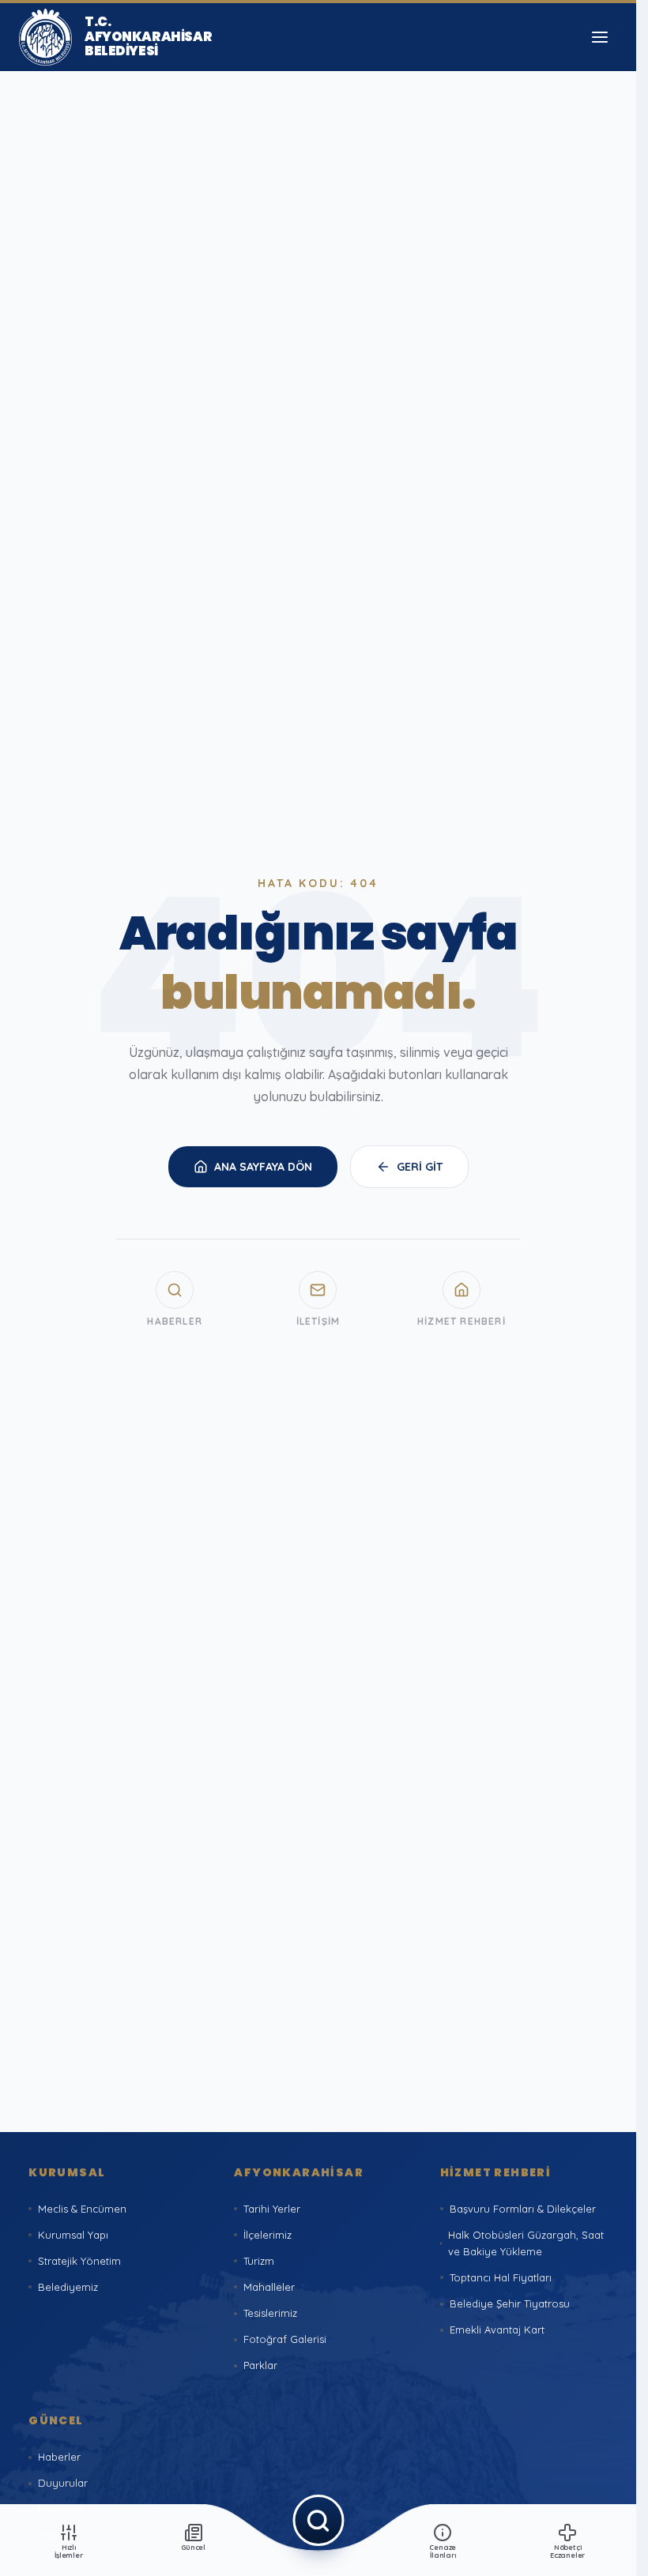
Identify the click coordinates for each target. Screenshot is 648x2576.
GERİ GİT (420, 1167)
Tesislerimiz (270, 2313)
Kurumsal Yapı (73, 2235)
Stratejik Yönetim (79, 2261)
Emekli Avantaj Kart (497, 2330)
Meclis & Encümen (82, 2209)
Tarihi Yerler (272, 2209)
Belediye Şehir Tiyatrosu (510, 2303)
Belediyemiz (68, 2287)
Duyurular (63, 2483)
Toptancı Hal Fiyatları (501, 2277)
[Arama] (318, 2520)
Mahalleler (269, 2287)
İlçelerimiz (267, 2235)
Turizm (259, 2261)
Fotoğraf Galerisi (285, 2339)
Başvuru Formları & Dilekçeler (523, 2209)
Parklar (260, 2365)
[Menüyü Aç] (600, 37)
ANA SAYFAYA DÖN (263, 1167)
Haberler (59, 2457)
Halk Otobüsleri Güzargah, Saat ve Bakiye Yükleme (526, 2243)
